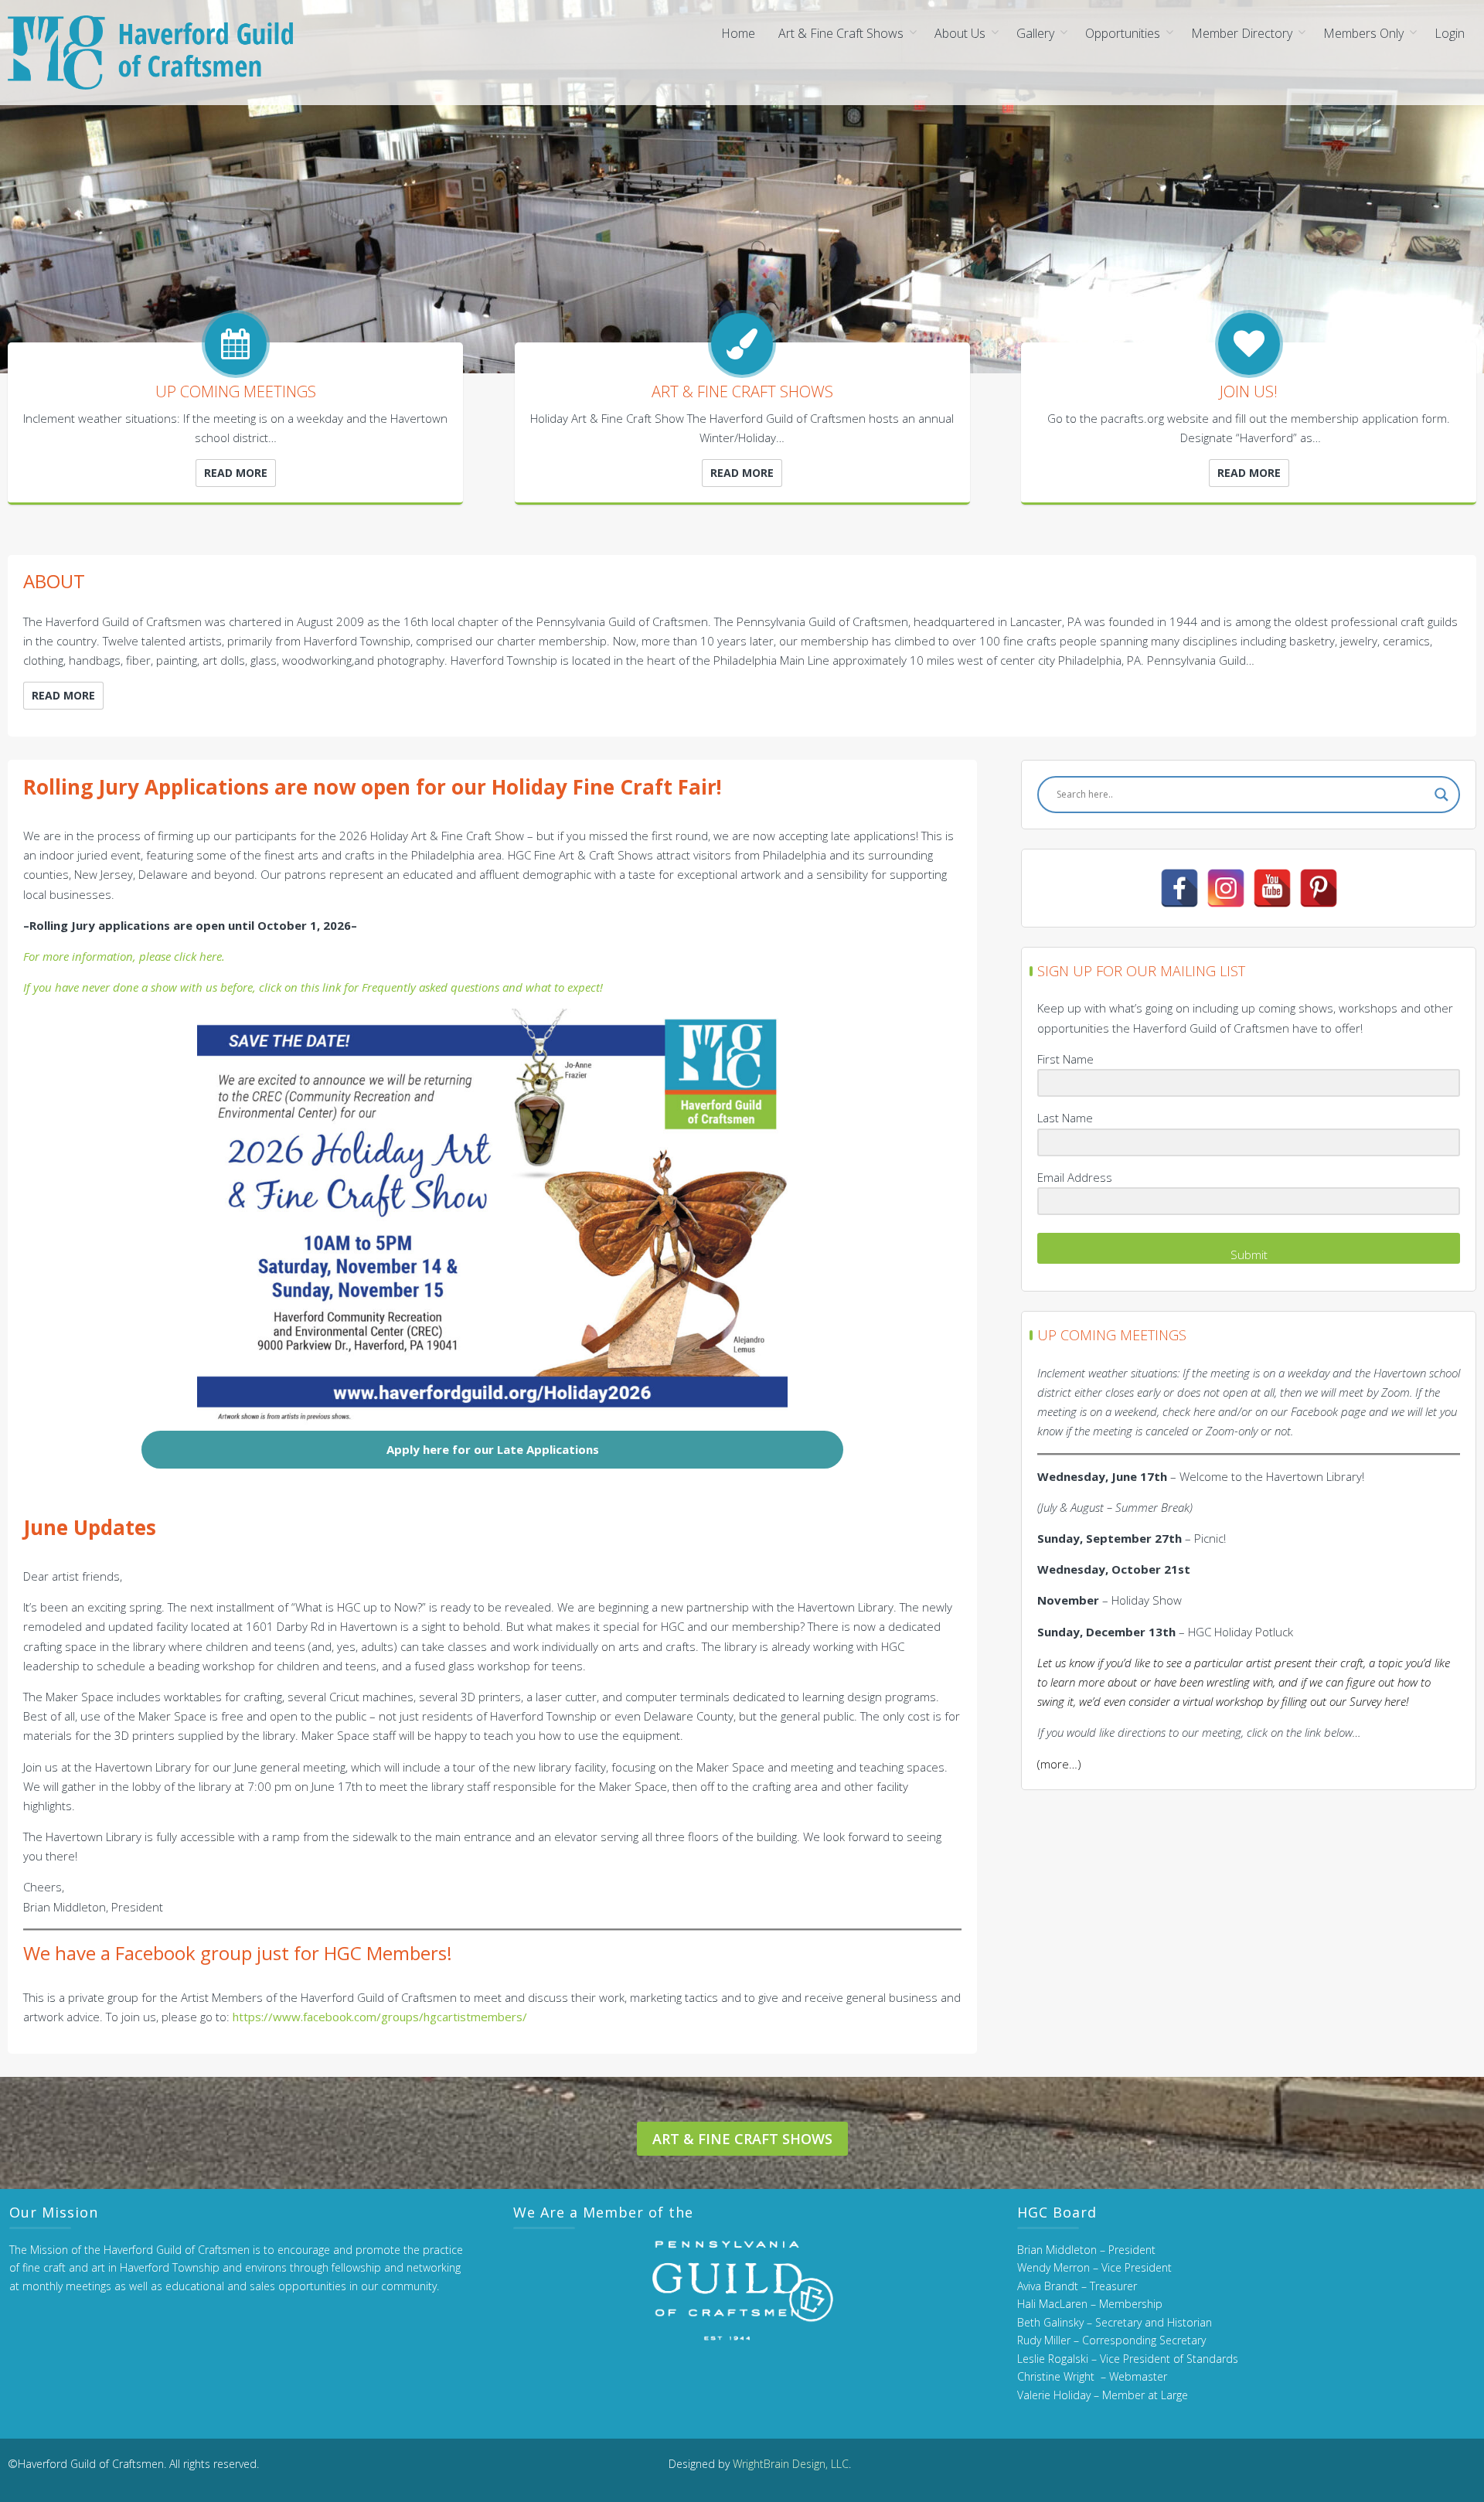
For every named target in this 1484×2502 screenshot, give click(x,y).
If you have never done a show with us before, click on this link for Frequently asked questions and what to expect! (313, 987)
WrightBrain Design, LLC (791, 2464)
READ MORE (236, 473)
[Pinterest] (1319, 888)
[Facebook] (1179, 888)
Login (1450, 33)
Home (738, 33)
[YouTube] (1272, 888)
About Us (960, 33)
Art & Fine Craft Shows (841, 33)
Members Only (1363, 33)
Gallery (1035, 33)
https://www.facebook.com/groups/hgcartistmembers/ (380, 2017)
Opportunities (1123, 33)
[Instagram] (1226, 888)
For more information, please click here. (124, 956)
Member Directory (1242, 33)
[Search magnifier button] (1441, 795)
